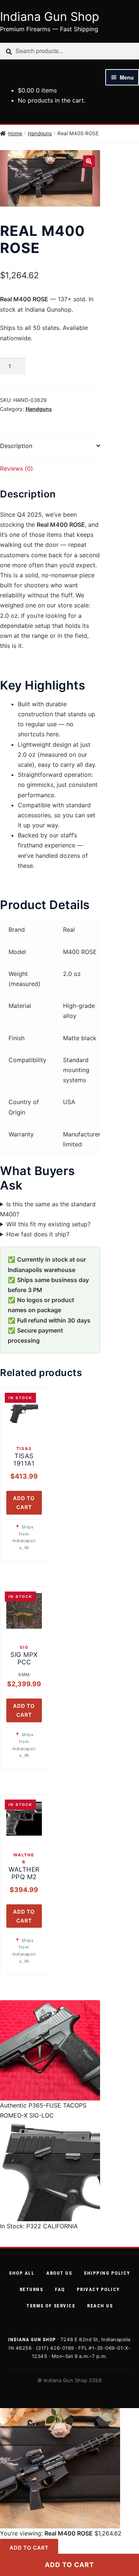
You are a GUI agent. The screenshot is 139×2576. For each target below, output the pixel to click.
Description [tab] (16, 446)
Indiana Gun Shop (50, 17)
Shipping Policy (107, 2273)
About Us (59, 2273)
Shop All (22, 2273)
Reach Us (100, 2306)
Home (15, 133)
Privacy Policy (98, 2289)
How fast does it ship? (38, 1234)
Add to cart (69, 2565)
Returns (32, 2289)
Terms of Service (51, 2306)
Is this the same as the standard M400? (48, 1209)
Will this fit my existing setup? (48, 1224)
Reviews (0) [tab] (16, 468)
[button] (89, 161)
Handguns (40, 133)
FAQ (60, 2289)
